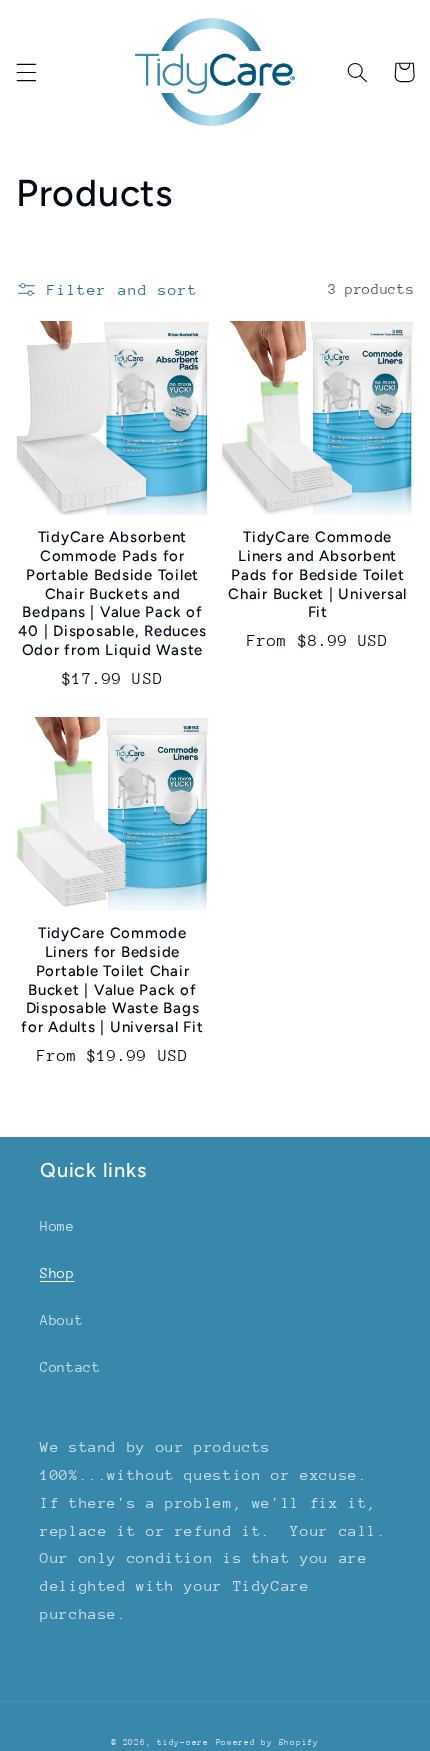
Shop (57, 1273)
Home (57, 1226)
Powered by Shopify (267, 1742)
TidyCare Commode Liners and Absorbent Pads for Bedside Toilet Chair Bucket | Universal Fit (317, 574)
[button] (26, 72)
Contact (70, 1367)
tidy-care (183, 1742)
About (61, 1320)
